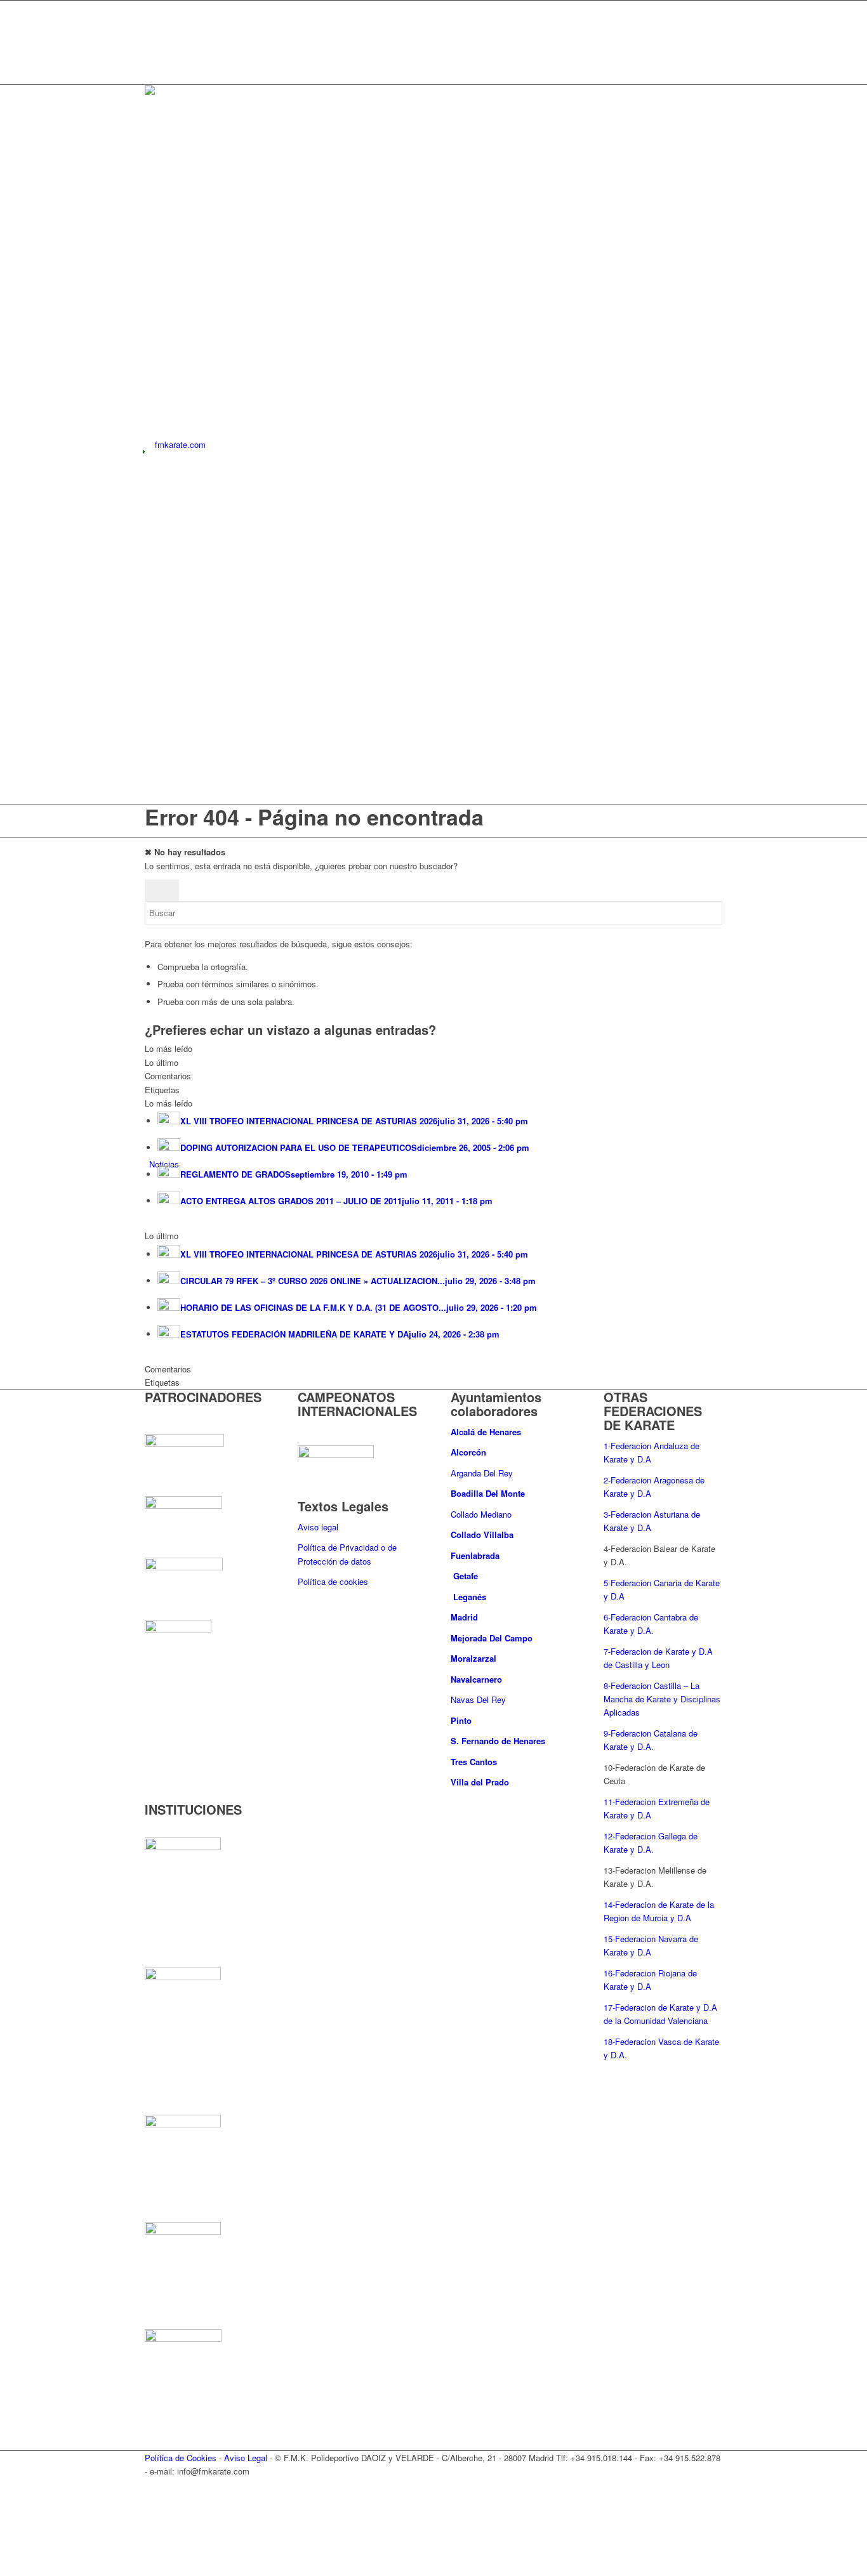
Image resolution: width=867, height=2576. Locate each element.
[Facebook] (152, 21)
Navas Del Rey (478, 1699)
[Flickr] (152, 64)
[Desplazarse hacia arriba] (3, 2569)
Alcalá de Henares (486, 1432)
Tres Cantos (475, 1762)
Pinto (462, 1720)
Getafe (466, 1576)
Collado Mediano (481, 1514)
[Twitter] (152, 7)
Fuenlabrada (475, 1555)
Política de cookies (333, 1581)
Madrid (466, 1617)
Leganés (470, 1597)
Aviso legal (318, 1527)
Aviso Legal (246, 2458)
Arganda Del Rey (482, 1473)
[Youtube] (152, 50)
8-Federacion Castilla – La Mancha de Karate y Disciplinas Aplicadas (662, 1699)
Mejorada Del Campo (492, 1638)
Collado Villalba (483, 1534)
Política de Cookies (181, 2458)
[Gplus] (152, 36)
